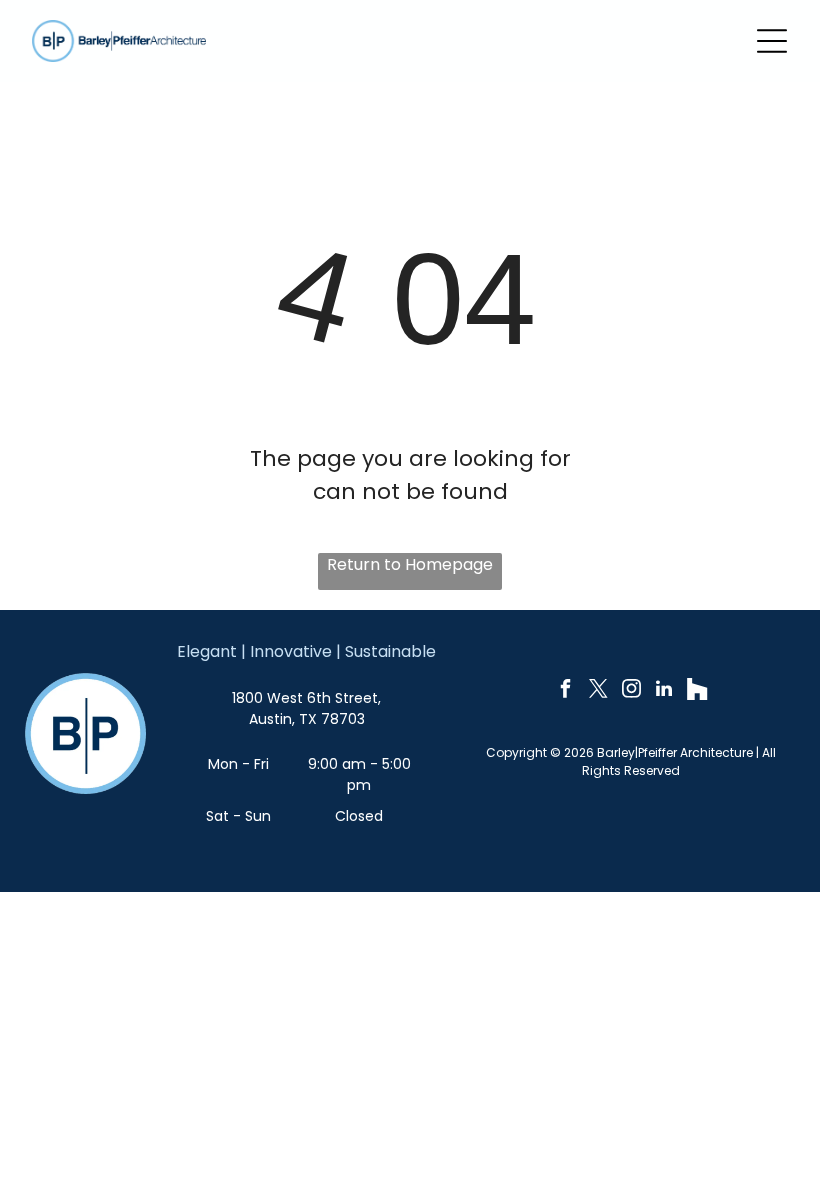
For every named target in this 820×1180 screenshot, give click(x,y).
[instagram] (631, 691)
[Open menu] (772, 41)
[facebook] (565, 691)
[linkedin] (664, 691)
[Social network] (697, 691)
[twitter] (598, 691)
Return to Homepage (410, 564)
